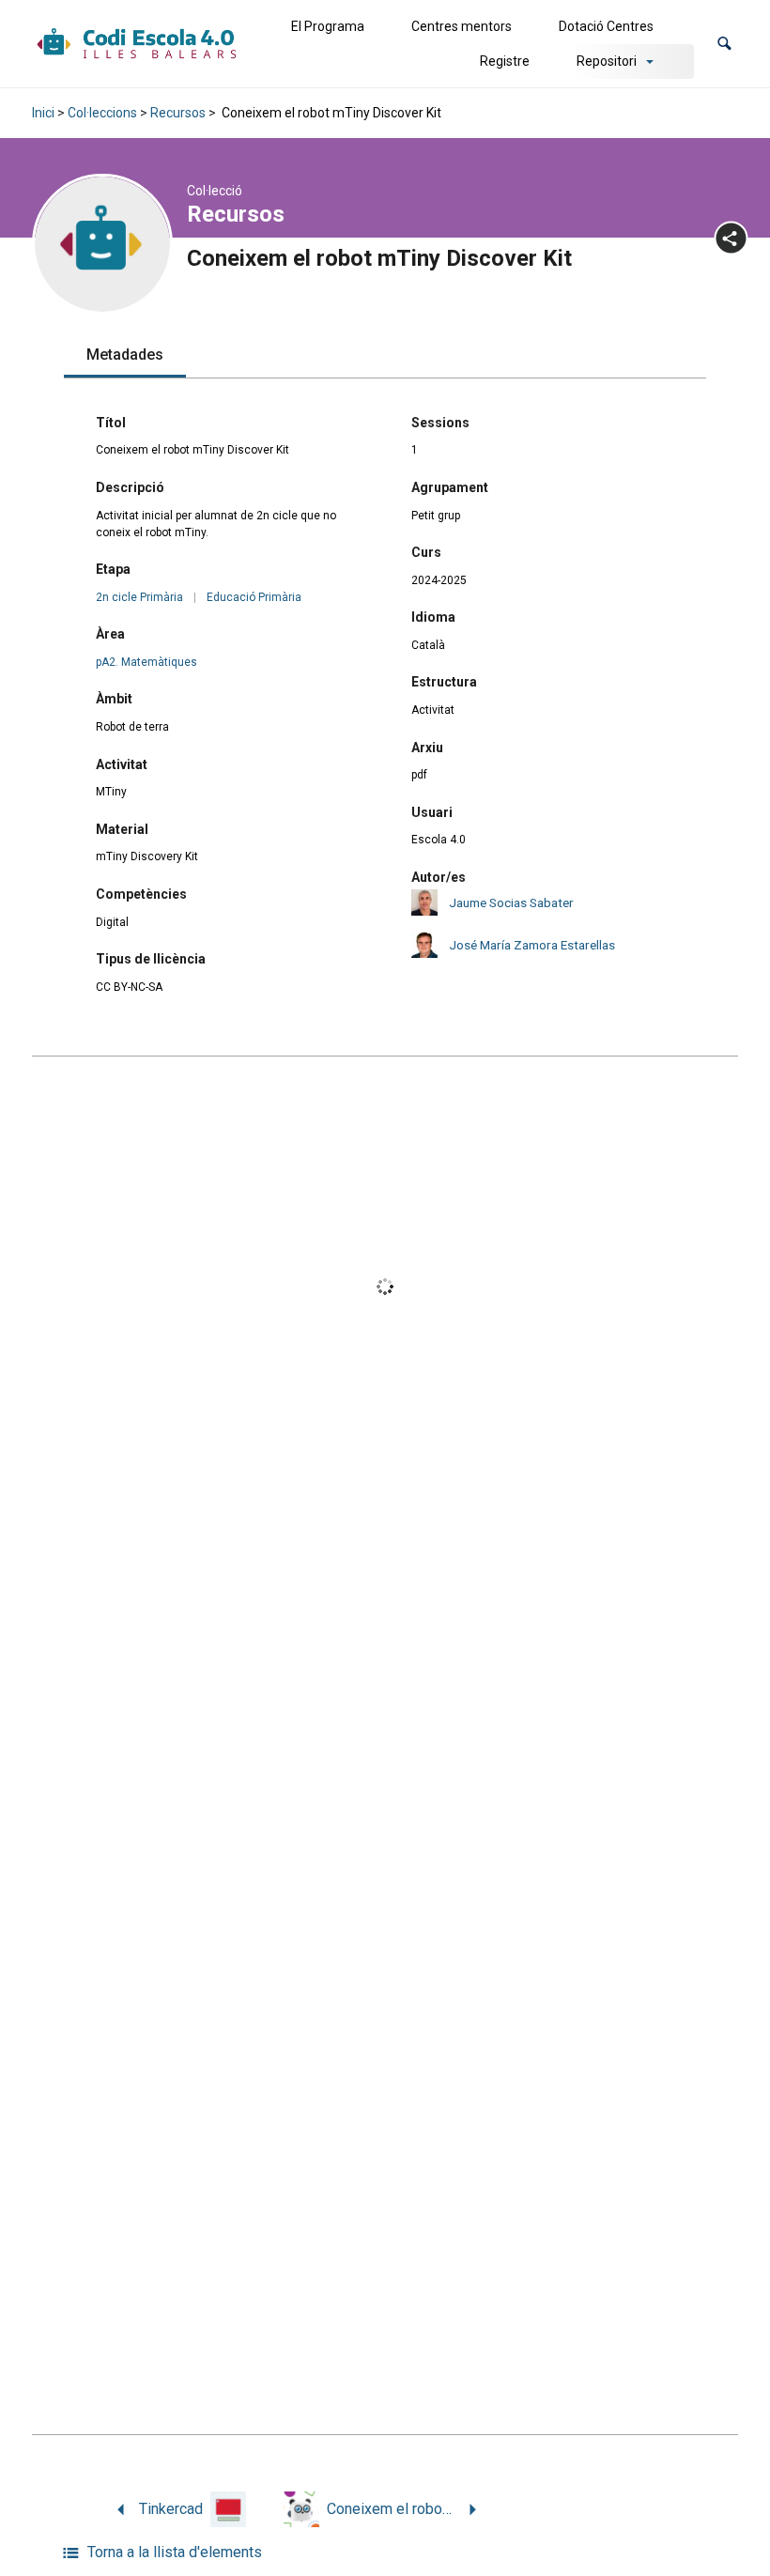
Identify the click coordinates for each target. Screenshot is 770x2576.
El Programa (328, 26)
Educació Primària (254, 597)
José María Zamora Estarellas (532, 945)
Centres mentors (462, 26)
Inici (43, 113)
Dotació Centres (606, 26)
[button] (724, 44)
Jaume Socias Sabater (511, 902)
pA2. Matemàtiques (146, 662)
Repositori (607, 61)
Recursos (178, 113)
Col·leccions (102, 113)
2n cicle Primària (139, 597)
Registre (505, 61)
